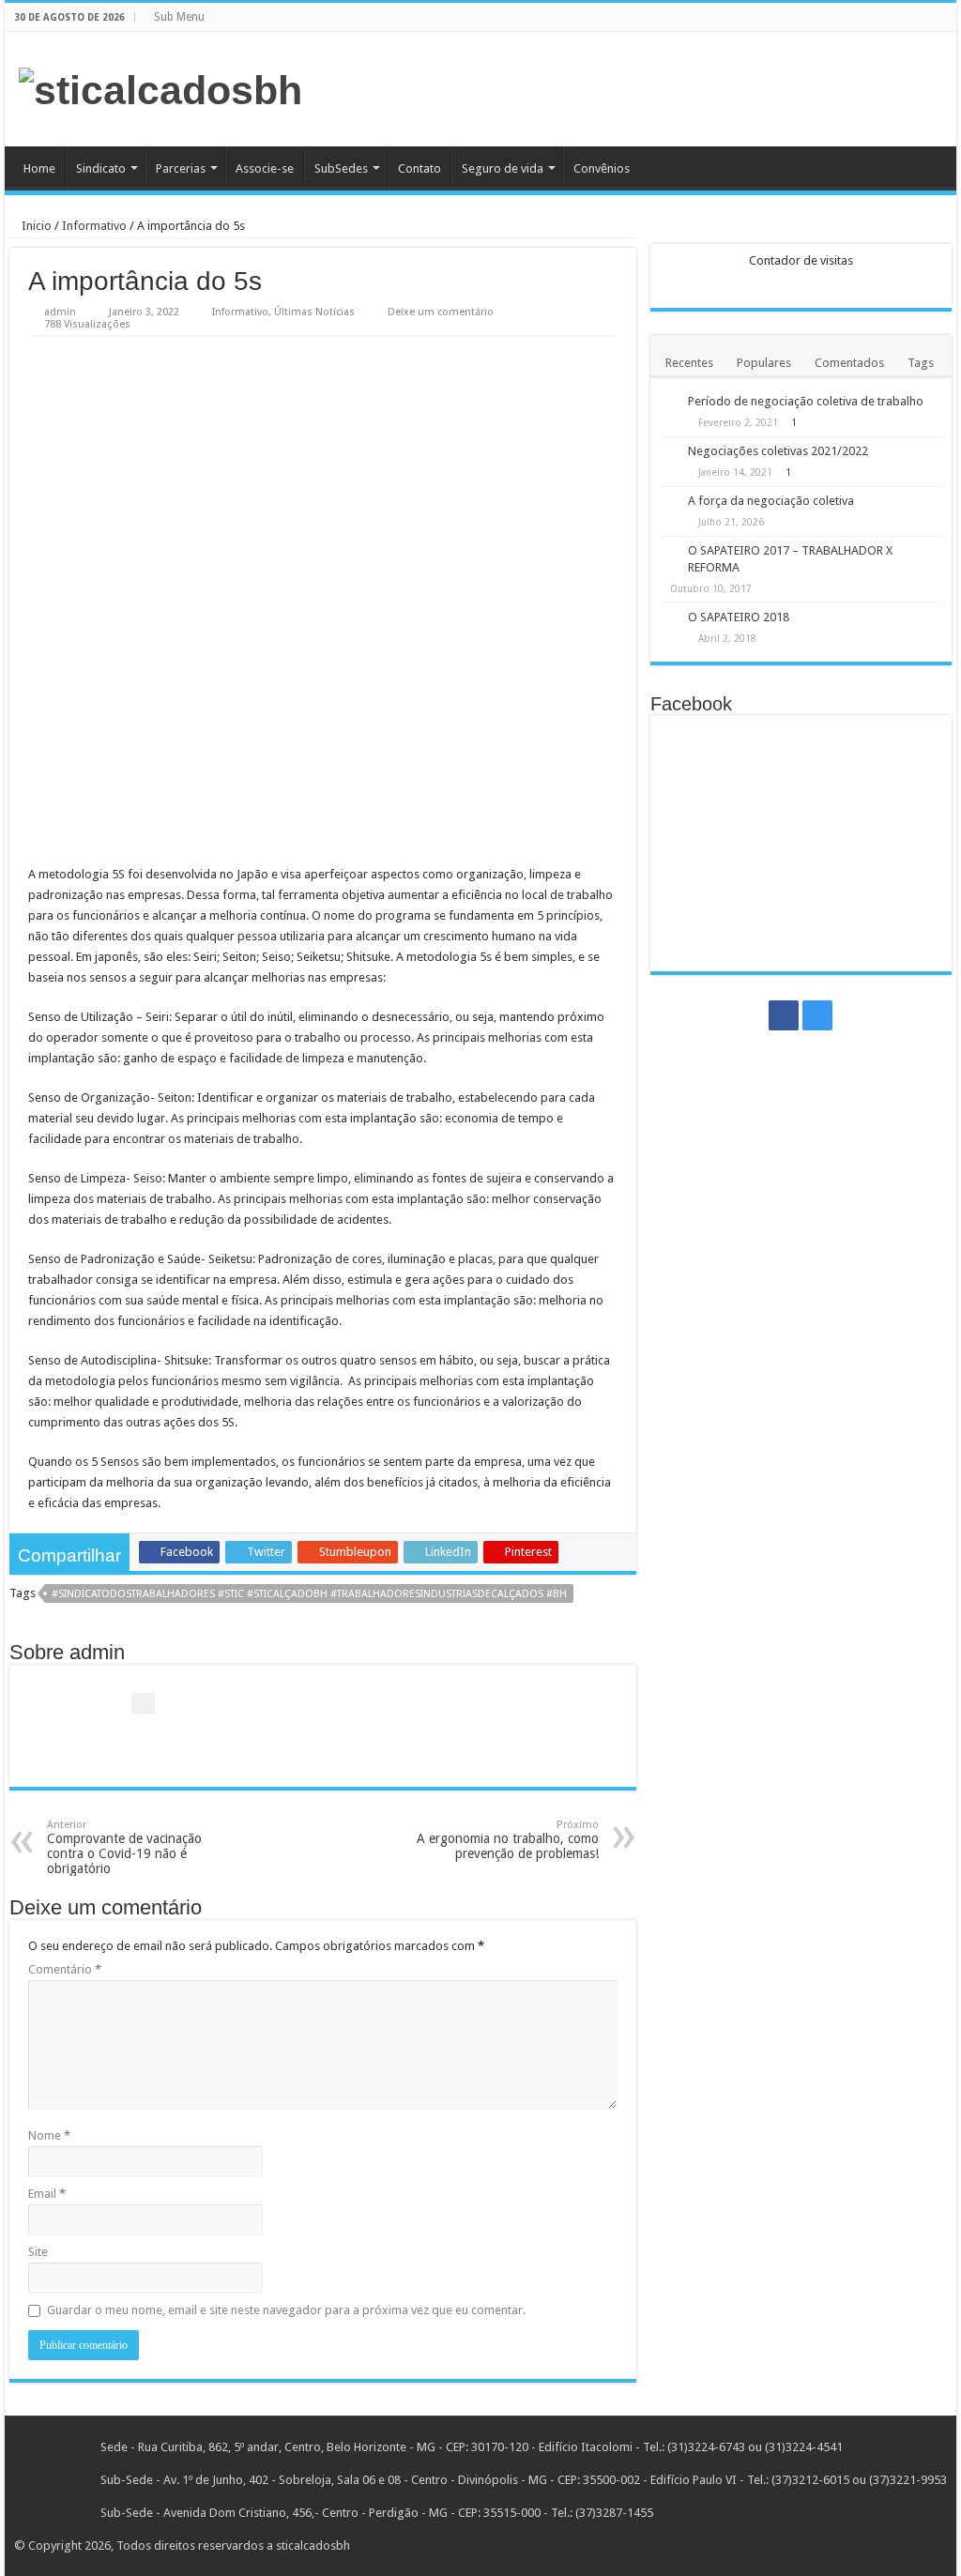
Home (39, 168)
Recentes (689, 363)
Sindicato (101, 168)
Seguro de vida (503, 168)
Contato (419, 168)
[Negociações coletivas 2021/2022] (669, 452)
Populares (764, 363)
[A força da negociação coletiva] (669, 502)
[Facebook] (930, 18)
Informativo (94, 226)
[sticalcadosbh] (160, 87)
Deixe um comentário (441, 312)
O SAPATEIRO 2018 (739, 617)
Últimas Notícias (314, 312)
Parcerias (181, 168)
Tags (921, 363)
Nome (49, 2135)
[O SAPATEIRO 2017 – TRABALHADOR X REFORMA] (669, 552)
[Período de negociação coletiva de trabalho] (669, 403)
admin (60, 312)
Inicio (35, 226)
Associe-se (265, 168)
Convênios (602, 168)
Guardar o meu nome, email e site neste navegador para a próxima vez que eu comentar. (286, 2310)
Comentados (849, 363)
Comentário (65, 1969)
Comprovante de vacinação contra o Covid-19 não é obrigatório (124, 1847)
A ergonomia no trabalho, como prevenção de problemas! (508, 1840)
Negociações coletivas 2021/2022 (778, 451)
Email (47, 2194)
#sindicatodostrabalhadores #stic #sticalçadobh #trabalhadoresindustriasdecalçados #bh (309, 1594)
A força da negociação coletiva (771, 501)
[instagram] (947, 18)
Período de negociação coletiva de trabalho (806, 401)
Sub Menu (179, 17)
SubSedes (341, 168)
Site (38, 2252)
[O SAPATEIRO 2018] (669, 618)
